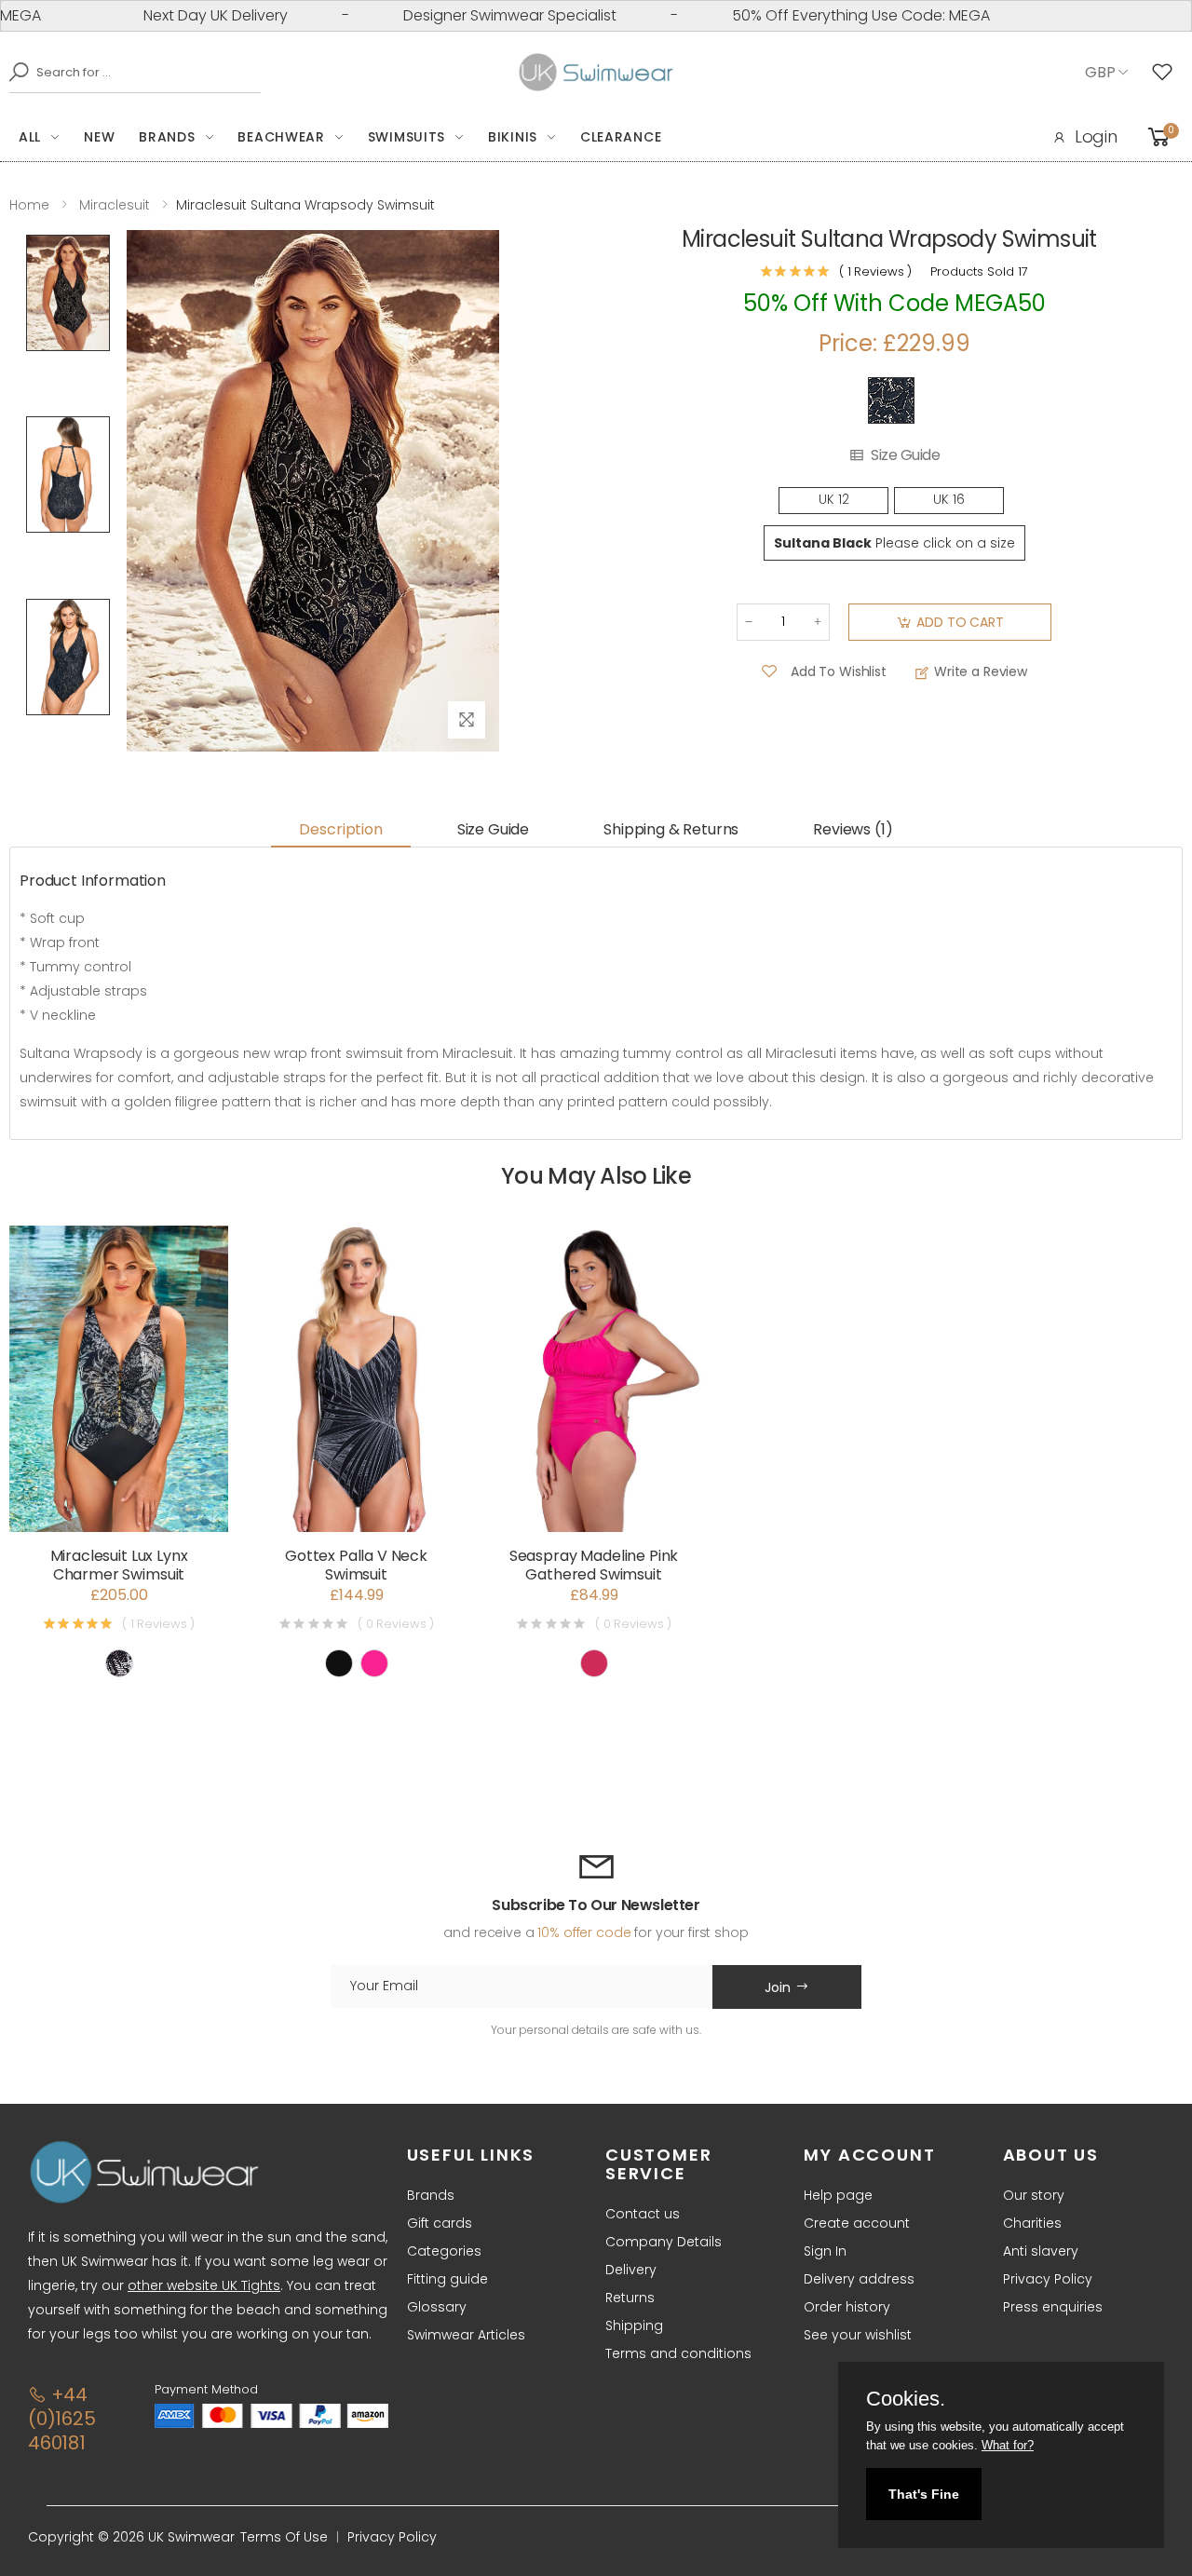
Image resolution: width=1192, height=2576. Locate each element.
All (30, 137)
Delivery (631, 2270)
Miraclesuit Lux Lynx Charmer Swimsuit (119, 1565)
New (99, 137)
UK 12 (834, 500)
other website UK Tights (204, 2285)
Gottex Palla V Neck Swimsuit (356, 1565)
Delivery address (859, 2279)
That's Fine (924, 2494)
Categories (444, 2251)
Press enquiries (1053, 2307)
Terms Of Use (284, 2537)
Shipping (634, 2325)
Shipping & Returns (671, 829)
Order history (847, 2307)
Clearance (621, 137)
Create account (857, 2223)
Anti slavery (1041, 2251)
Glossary (437, 2307)
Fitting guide (447, 2279)
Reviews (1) (853, 829)
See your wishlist (858, 2335)
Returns (630, 2298)
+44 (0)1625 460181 (62, 2419)
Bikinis (513, 137)
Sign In (825, 2251)
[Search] (14, 72)
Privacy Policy (1048, 2279)
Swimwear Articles (466, 2335)
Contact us (643, 2214)
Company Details (664, 2242)
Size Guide (905, 455)
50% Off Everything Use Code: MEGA (813, 15)
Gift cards (440, 2223)
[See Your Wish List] (1167, 73)
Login (1096, 136)
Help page (838, 2195)
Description (340, 829)
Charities (1032, 2223)
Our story (1034, 2195)
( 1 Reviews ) (875, 271)
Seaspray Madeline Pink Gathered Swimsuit (594, 1565)
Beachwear (281, 137)
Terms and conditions (678, 2353)
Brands (167, 137)
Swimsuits (406, 137)
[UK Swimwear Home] (596, 73)
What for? (1008, 2445)
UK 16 (949, 500)
